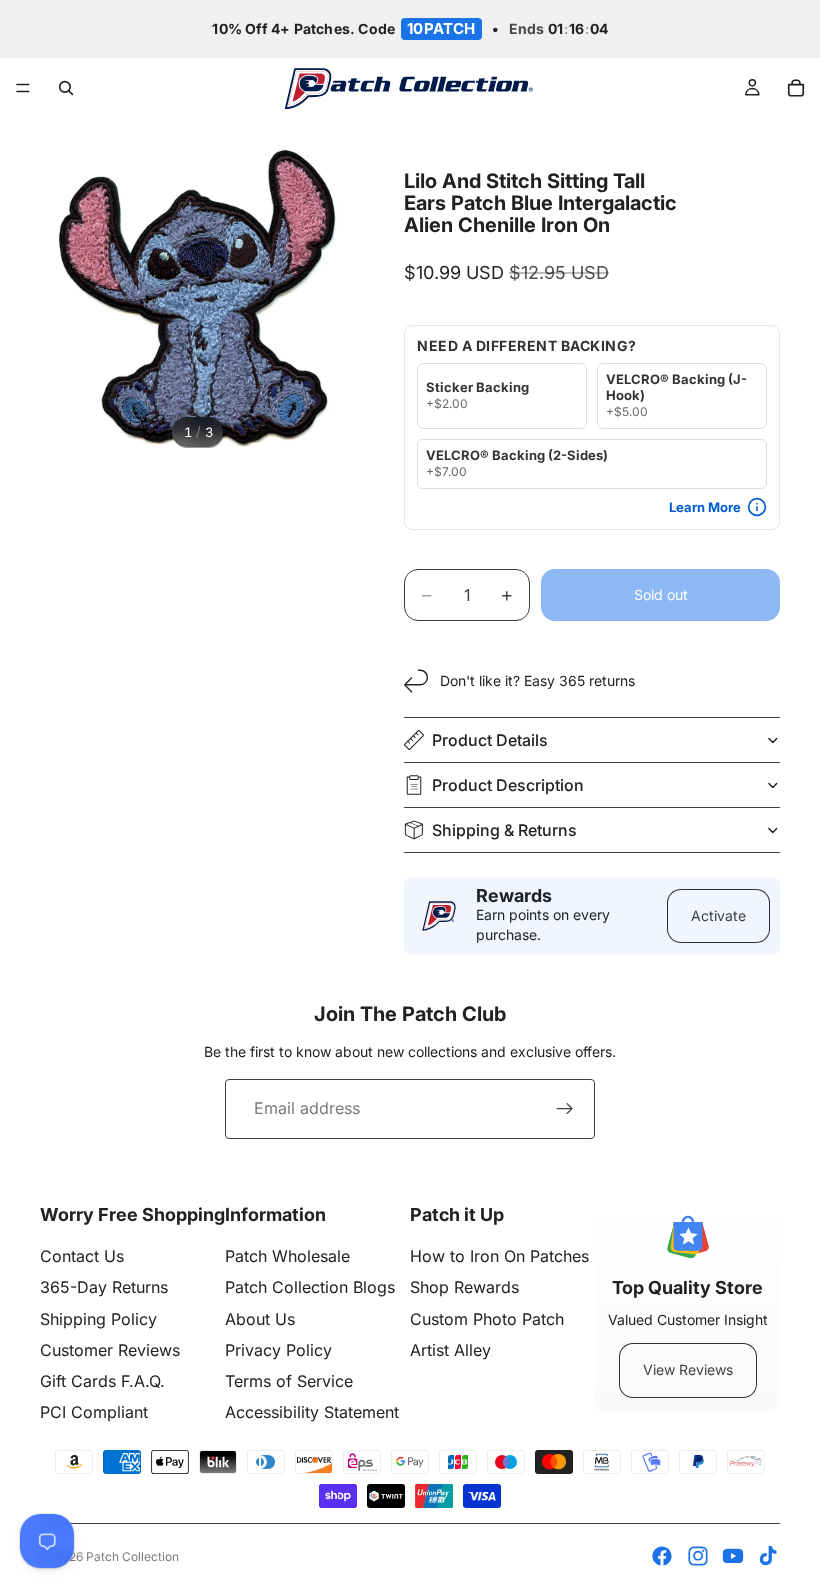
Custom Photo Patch (487, 1319)
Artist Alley (450, 1350)
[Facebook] (662, 1556)
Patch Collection (132, 1556)
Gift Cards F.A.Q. (102, 1381)
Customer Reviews (110, 1350)
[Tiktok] (768, 1556)
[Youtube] (733, 1556)
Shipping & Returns (504, 830)
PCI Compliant (94, 1412)
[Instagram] (698, 1556)
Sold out (661, 594)
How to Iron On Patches (499, 1256)
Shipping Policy (98, 1319)
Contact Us (82, 1256)
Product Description (508, 785)
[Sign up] (565, 1109)
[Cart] (796, 88)
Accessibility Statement (312, 1412)
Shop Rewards (464, 1287)
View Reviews (688, 1369)
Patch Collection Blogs (310, 1287)
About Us (260, 1319)
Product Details (490, 740)
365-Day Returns (104, 1287)
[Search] (66, 88)
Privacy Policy (278, 1350)
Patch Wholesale (287, 1256)
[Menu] (23, 89)
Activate (718, 915)
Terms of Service (289, 1381)
